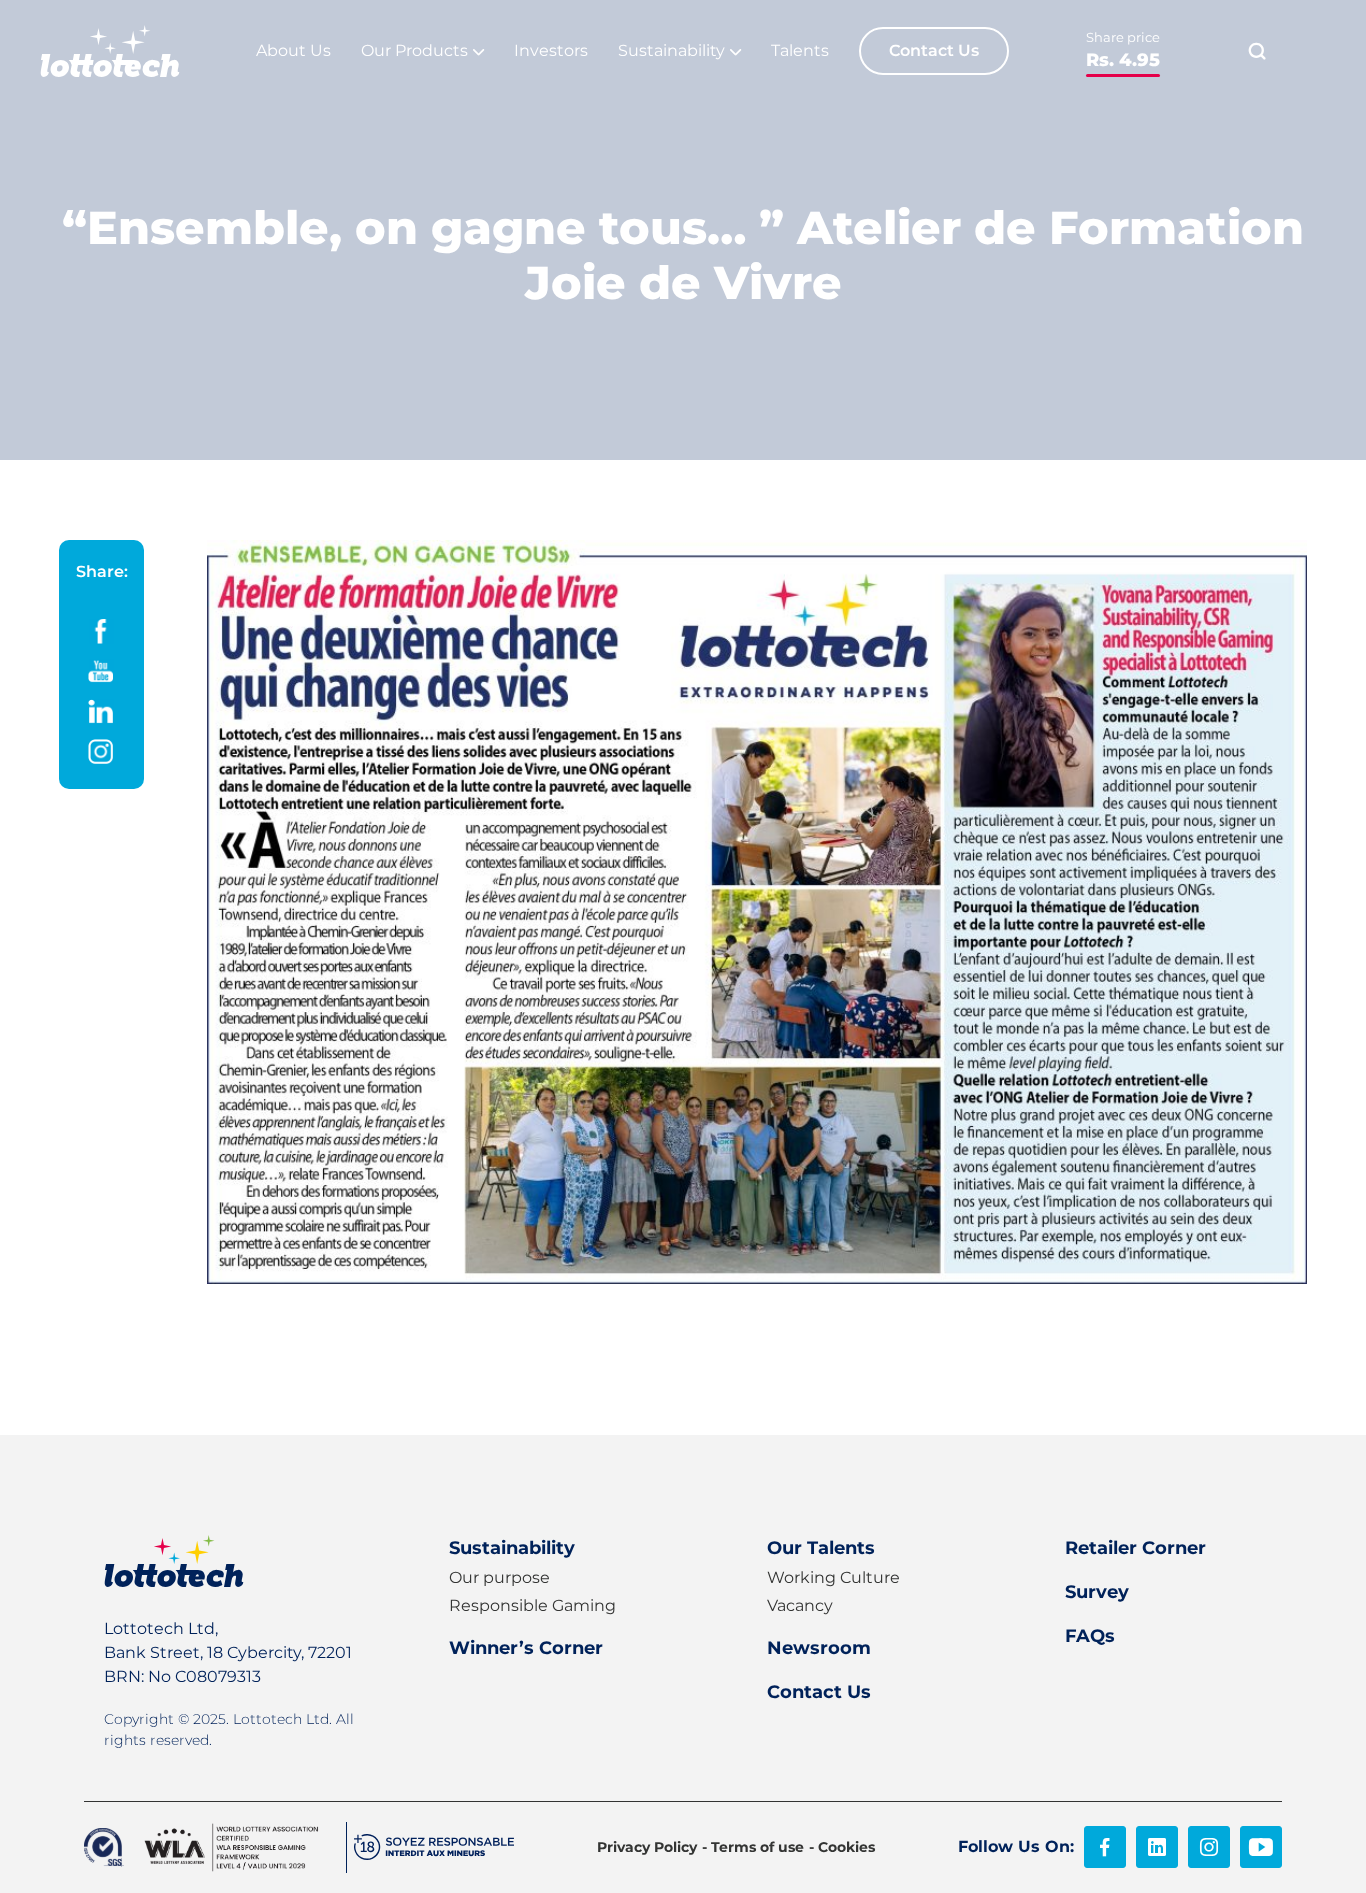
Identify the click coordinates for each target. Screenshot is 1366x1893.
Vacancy (800, 1605)
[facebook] (1105, 1847)
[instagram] (1209, 1847)
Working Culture (833, 1577)
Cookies (846, 1847)
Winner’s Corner (526, 1648)
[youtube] (1261, 1847)
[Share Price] (1123, 51)
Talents (800, 50)
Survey (1097, 1592)
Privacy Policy (647, 1847)
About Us (293, 50)
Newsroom (819, 1648)
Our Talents (821, 1548)
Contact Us (934, 50)
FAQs (1090, 1636)
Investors (551, 50)
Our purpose (499, 1577)
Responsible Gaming (532, 1605)
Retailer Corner (1135, 1548)
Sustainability (512, 1548)
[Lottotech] (110, 51)
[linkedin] (1157, 1847)
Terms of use (757, 1847)
